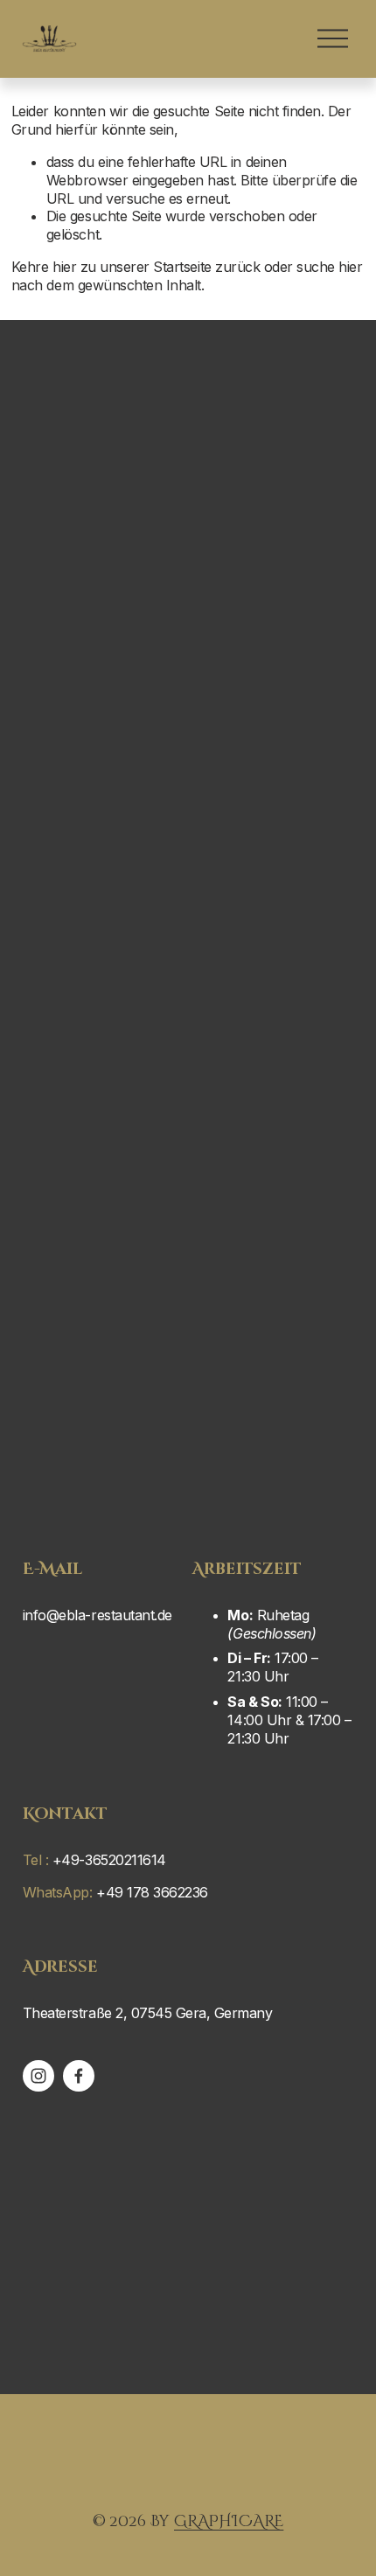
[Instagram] (38, 2076)
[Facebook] (79, 2076)
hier (64, 267)
